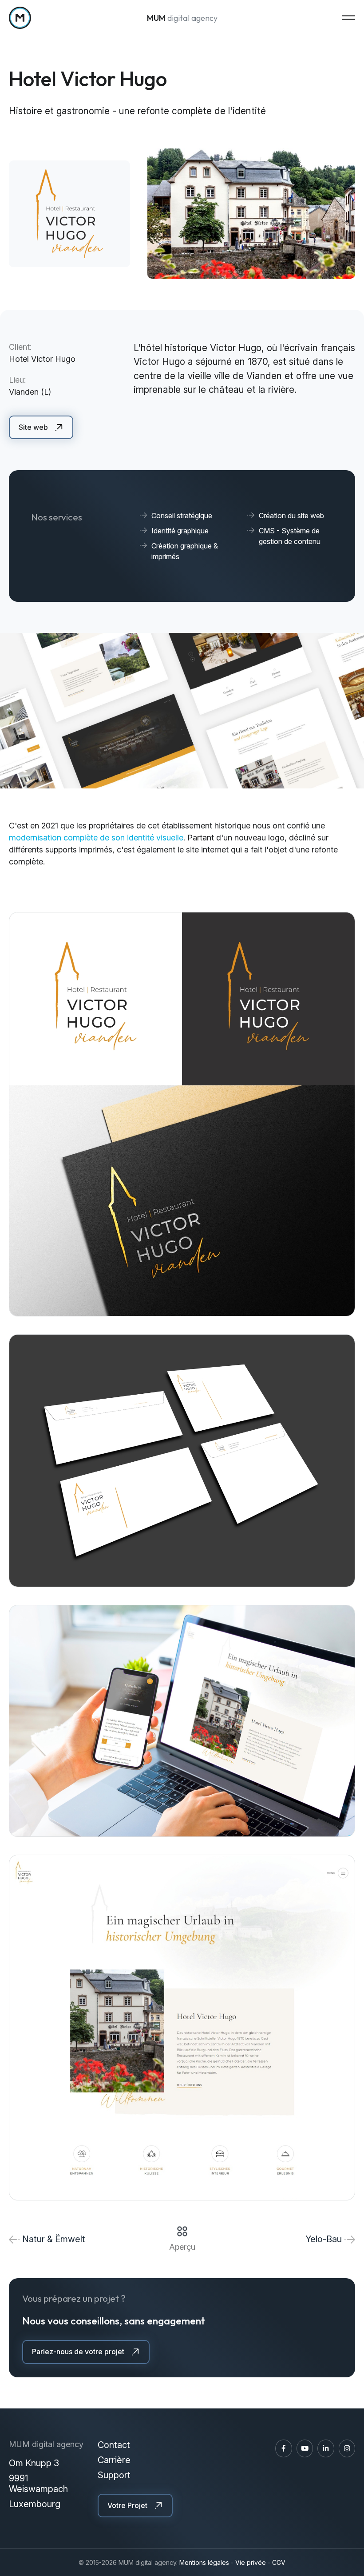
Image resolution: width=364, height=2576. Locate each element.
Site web (33, 427)
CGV (279, 2562)
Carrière (114, 2460)
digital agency (182, 18)
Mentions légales (204, 2562)
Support (114, 2475)
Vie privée (251, 2562)
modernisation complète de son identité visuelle (96, 838)
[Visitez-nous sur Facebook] (284, 2448)
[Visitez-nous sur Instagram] (347, 2448)
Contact (114, 2445)
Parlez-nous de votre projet (78, 2352)
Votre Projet (127, 2505)
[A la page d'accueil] (20, 18)
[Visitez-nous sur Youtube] (305, 2448)
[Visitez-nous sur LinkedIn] (326, 2448)
